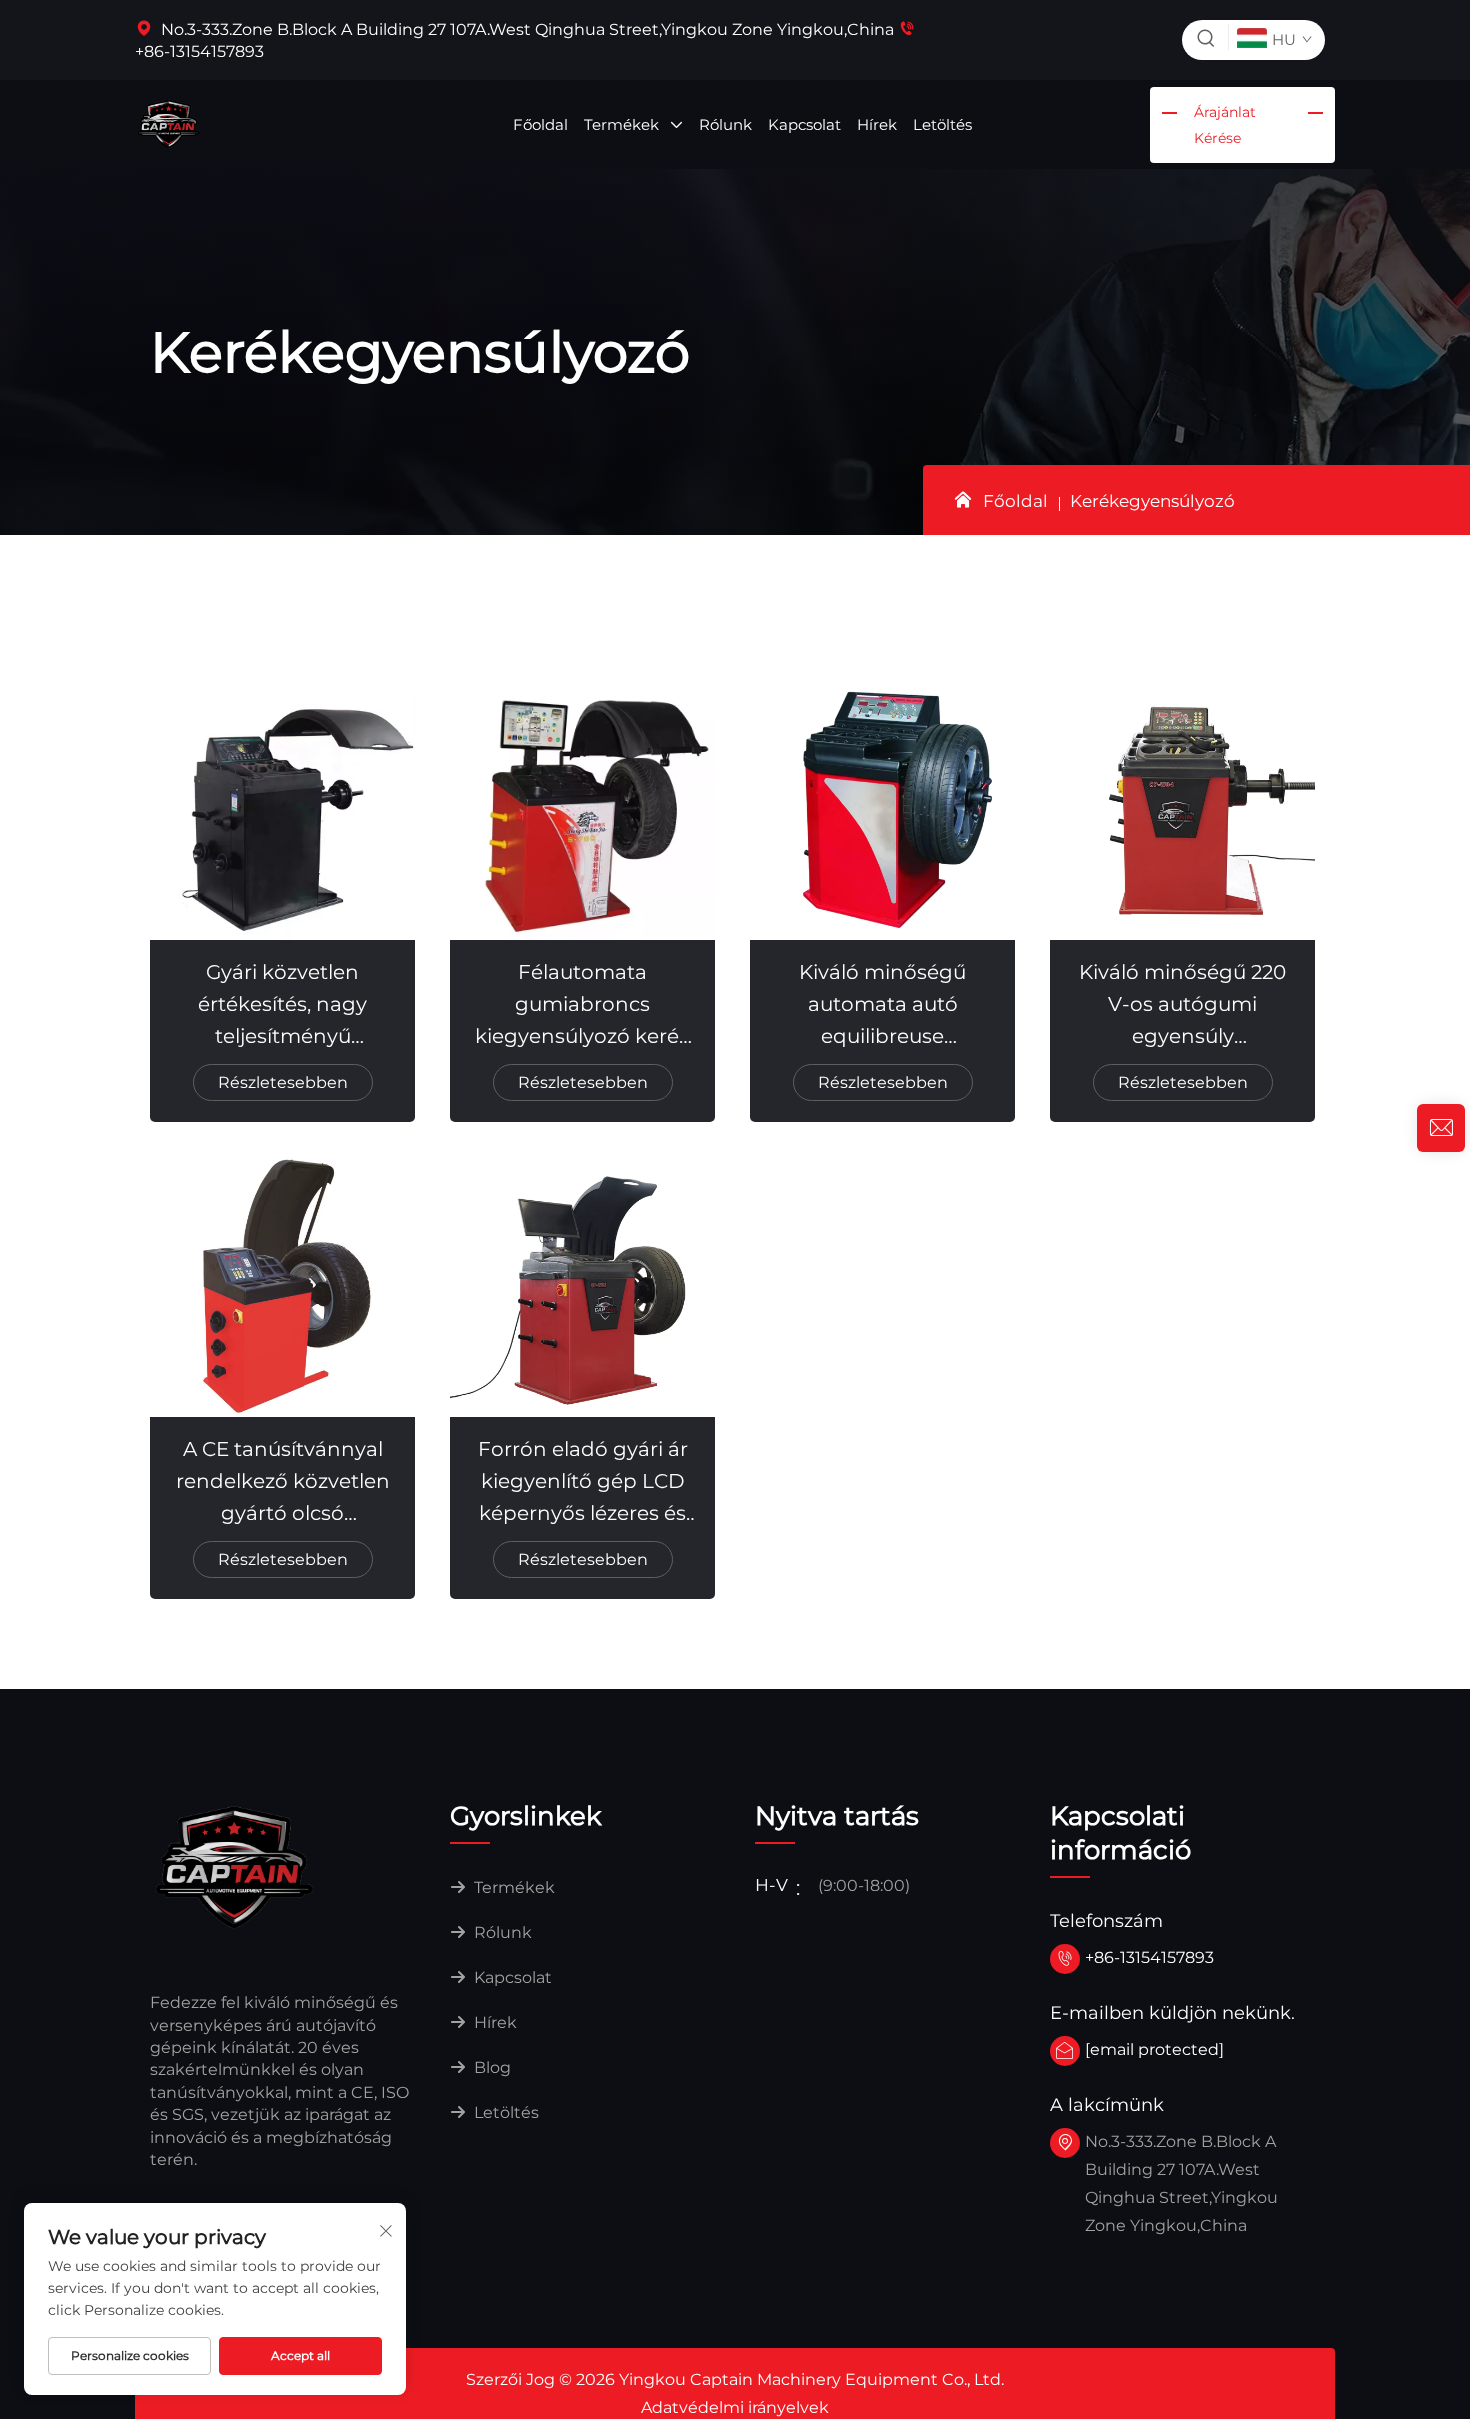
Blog (490, 2067)
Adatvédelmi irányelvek (735, 2407)
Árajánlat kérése (1225, 125)
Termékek (623, 124)
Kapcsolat (804, 124)
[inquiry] (1441, 1128)
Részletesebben (283, 1082)
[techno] (235, 1865)
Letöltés (942, 124)
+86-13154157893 (1149, 1957)
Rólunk (725, 124)
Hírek (877, 124)
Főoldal (540, 124)
